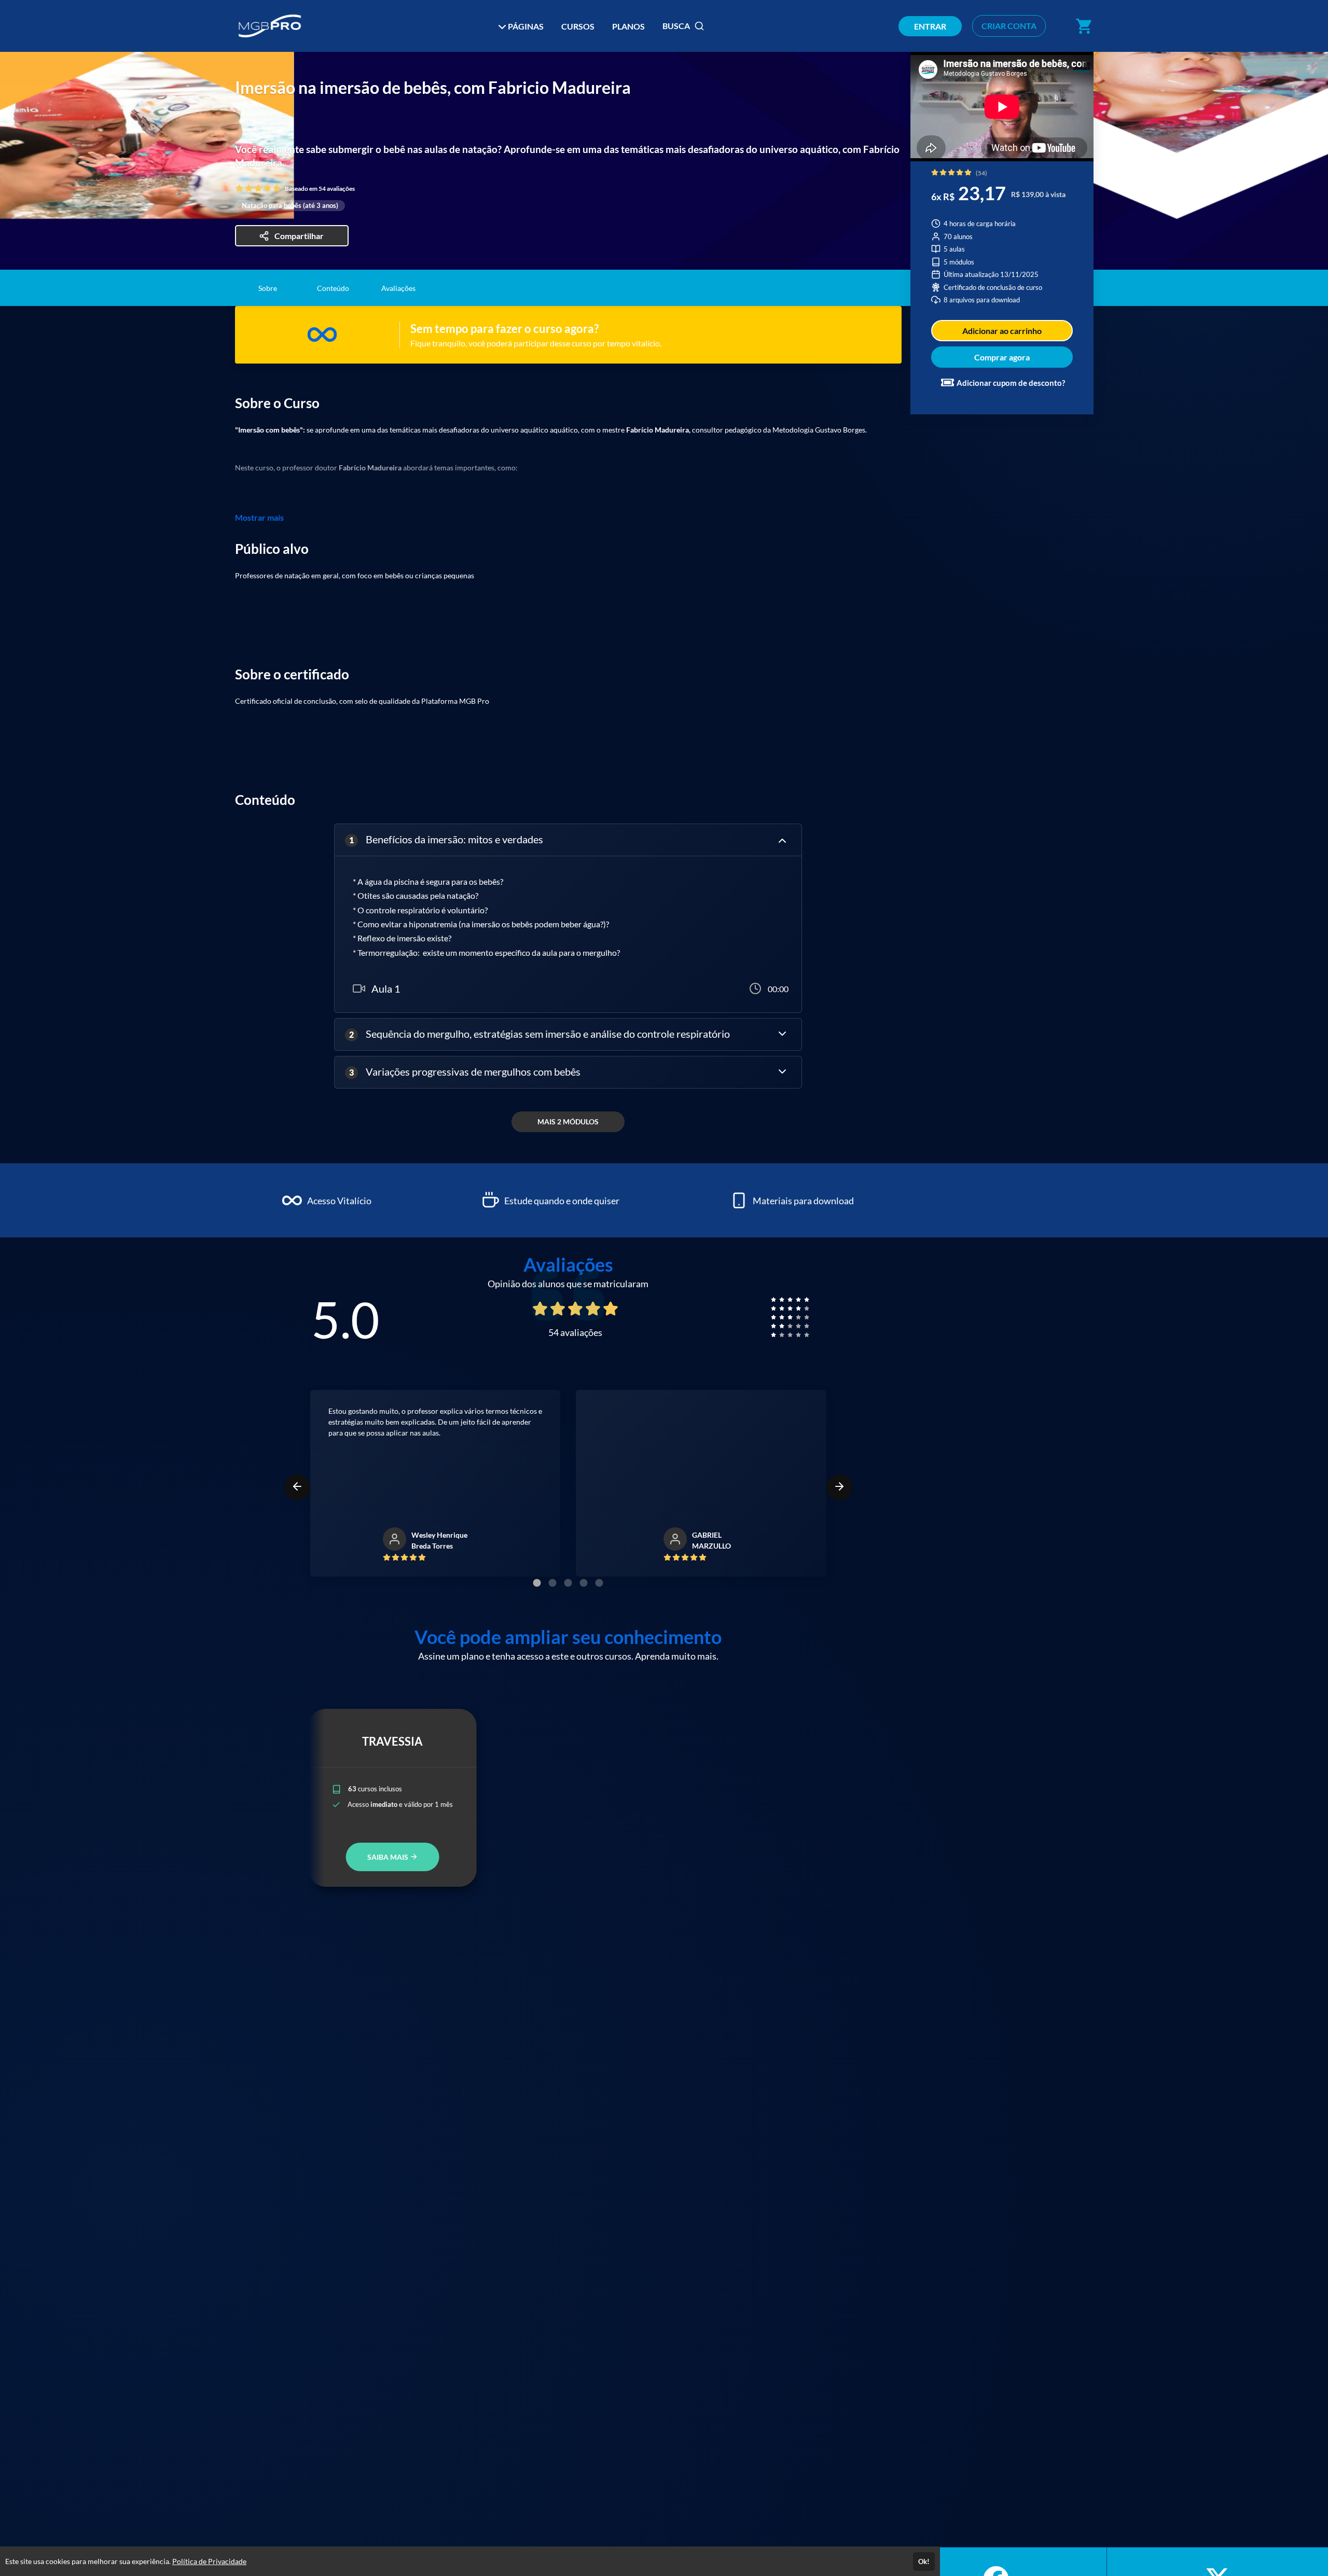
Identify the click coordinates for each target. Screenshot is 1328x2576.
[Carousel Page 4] (584, 1583)
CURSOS (578, 26)
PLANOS (628, 26)
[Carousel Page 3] (568, 1583)
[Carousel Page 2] (552, 1583)
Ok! (924, 2561)
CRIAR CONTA (1009, 26)
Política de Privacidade (209, 2561)
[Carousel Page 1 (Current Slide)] (537, 1583)
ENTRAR (930, 26)
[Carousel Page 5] (599, 1583)
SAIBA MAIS (389, 1857)
